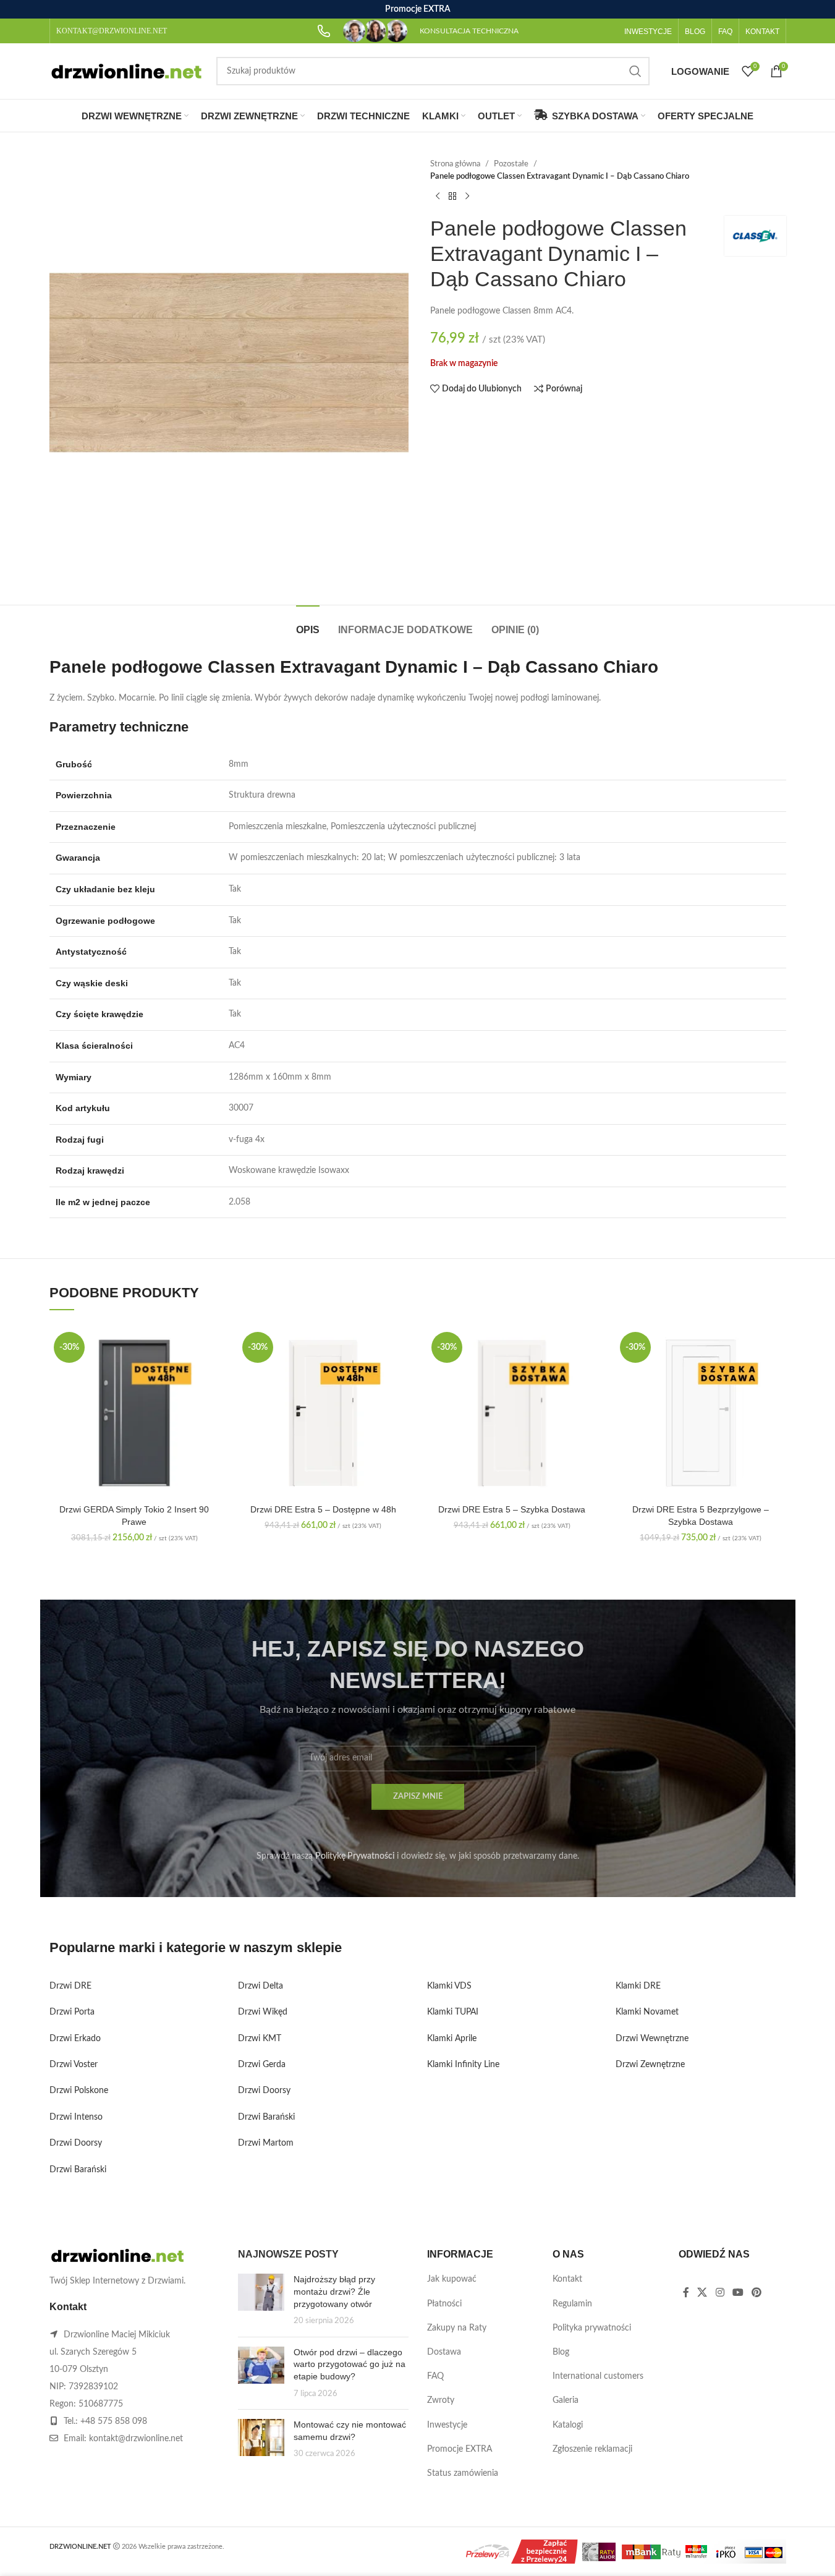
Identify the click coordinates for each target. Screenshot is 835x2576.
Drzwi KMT (260, 2039)
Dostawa (444, 2352)
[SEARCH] (635, 71)
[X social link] (702, 2292)
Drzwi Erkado (75, 2039)
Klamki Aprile (452, 2039)
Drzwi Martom (266, 2143)
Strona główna (455, 164)
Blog (561, 2352)
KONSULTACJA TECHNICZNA (469, 31)
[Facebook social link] (686, 2292)
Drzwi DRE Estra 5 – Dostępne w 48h (323, 1509)
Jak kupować (452, 2279)
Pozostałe (511, 164)
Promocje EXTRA (460, 2449)
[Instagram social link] (720, 2292)
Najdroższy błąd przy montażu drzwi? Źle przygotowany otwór (334, 2291)
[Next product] (467, 196)
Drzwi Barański (78, 2170)
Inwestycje (447, 2425)
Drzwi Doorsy (76, 2143)
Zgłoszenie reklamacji (592, 2449)
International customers (598, 2376)
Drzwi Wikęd (263, 2012)
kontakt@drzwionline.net (136, 2439)
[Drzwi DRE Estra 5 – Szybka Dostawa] (512, 1413)
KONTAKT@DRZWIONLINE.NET (112, 31)
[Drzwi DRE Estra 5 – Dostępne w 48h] (323, 1413)
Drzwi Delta (261, 1986)
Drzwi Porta (72, 2012)
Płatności (444, 2304)
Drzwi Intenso (76, 2117)
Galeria (566, 2400)
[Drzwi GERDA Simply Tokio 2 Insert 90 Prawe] (135, 1413)
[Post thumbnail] (261, 2300)
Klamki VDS (449, 1986)
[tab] (308, 624)
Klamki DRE (638, 1986)
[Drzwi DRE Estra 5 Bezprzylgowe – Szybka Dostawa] (701, 1413)
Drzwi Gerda (262, 2065)
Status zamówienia (463, 2473)
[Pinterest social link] (757, 2292)
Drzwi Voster (74, 2065)
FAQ (435, 2376)
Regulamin (572, 2304)
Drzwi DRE (70, 1986)
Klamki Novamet (647, 2012)
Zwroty (441, 2400)
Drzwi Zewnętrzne (650, 2065)
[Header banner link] (417, 9)
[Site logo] (127, 71)
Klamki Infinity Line (463, 2065)
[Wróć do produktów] (452, 196)
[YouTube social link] (738, 2292)
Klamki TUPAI (453, 2012)
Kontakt (567, 2279)
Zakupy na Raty (457, 2328)
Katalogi (568, 2425)
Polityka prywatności (592, 2328)
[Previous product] (438, 196)
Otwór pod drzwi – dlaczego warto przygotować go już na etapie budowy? (350, 2364)
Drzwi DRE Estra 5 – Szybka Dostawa (512, 1509)
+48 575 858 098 (114, 2421)
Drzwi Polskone (79, 2091)
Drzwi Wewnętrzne (652, 2039)
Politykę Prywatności (355, 1856)
